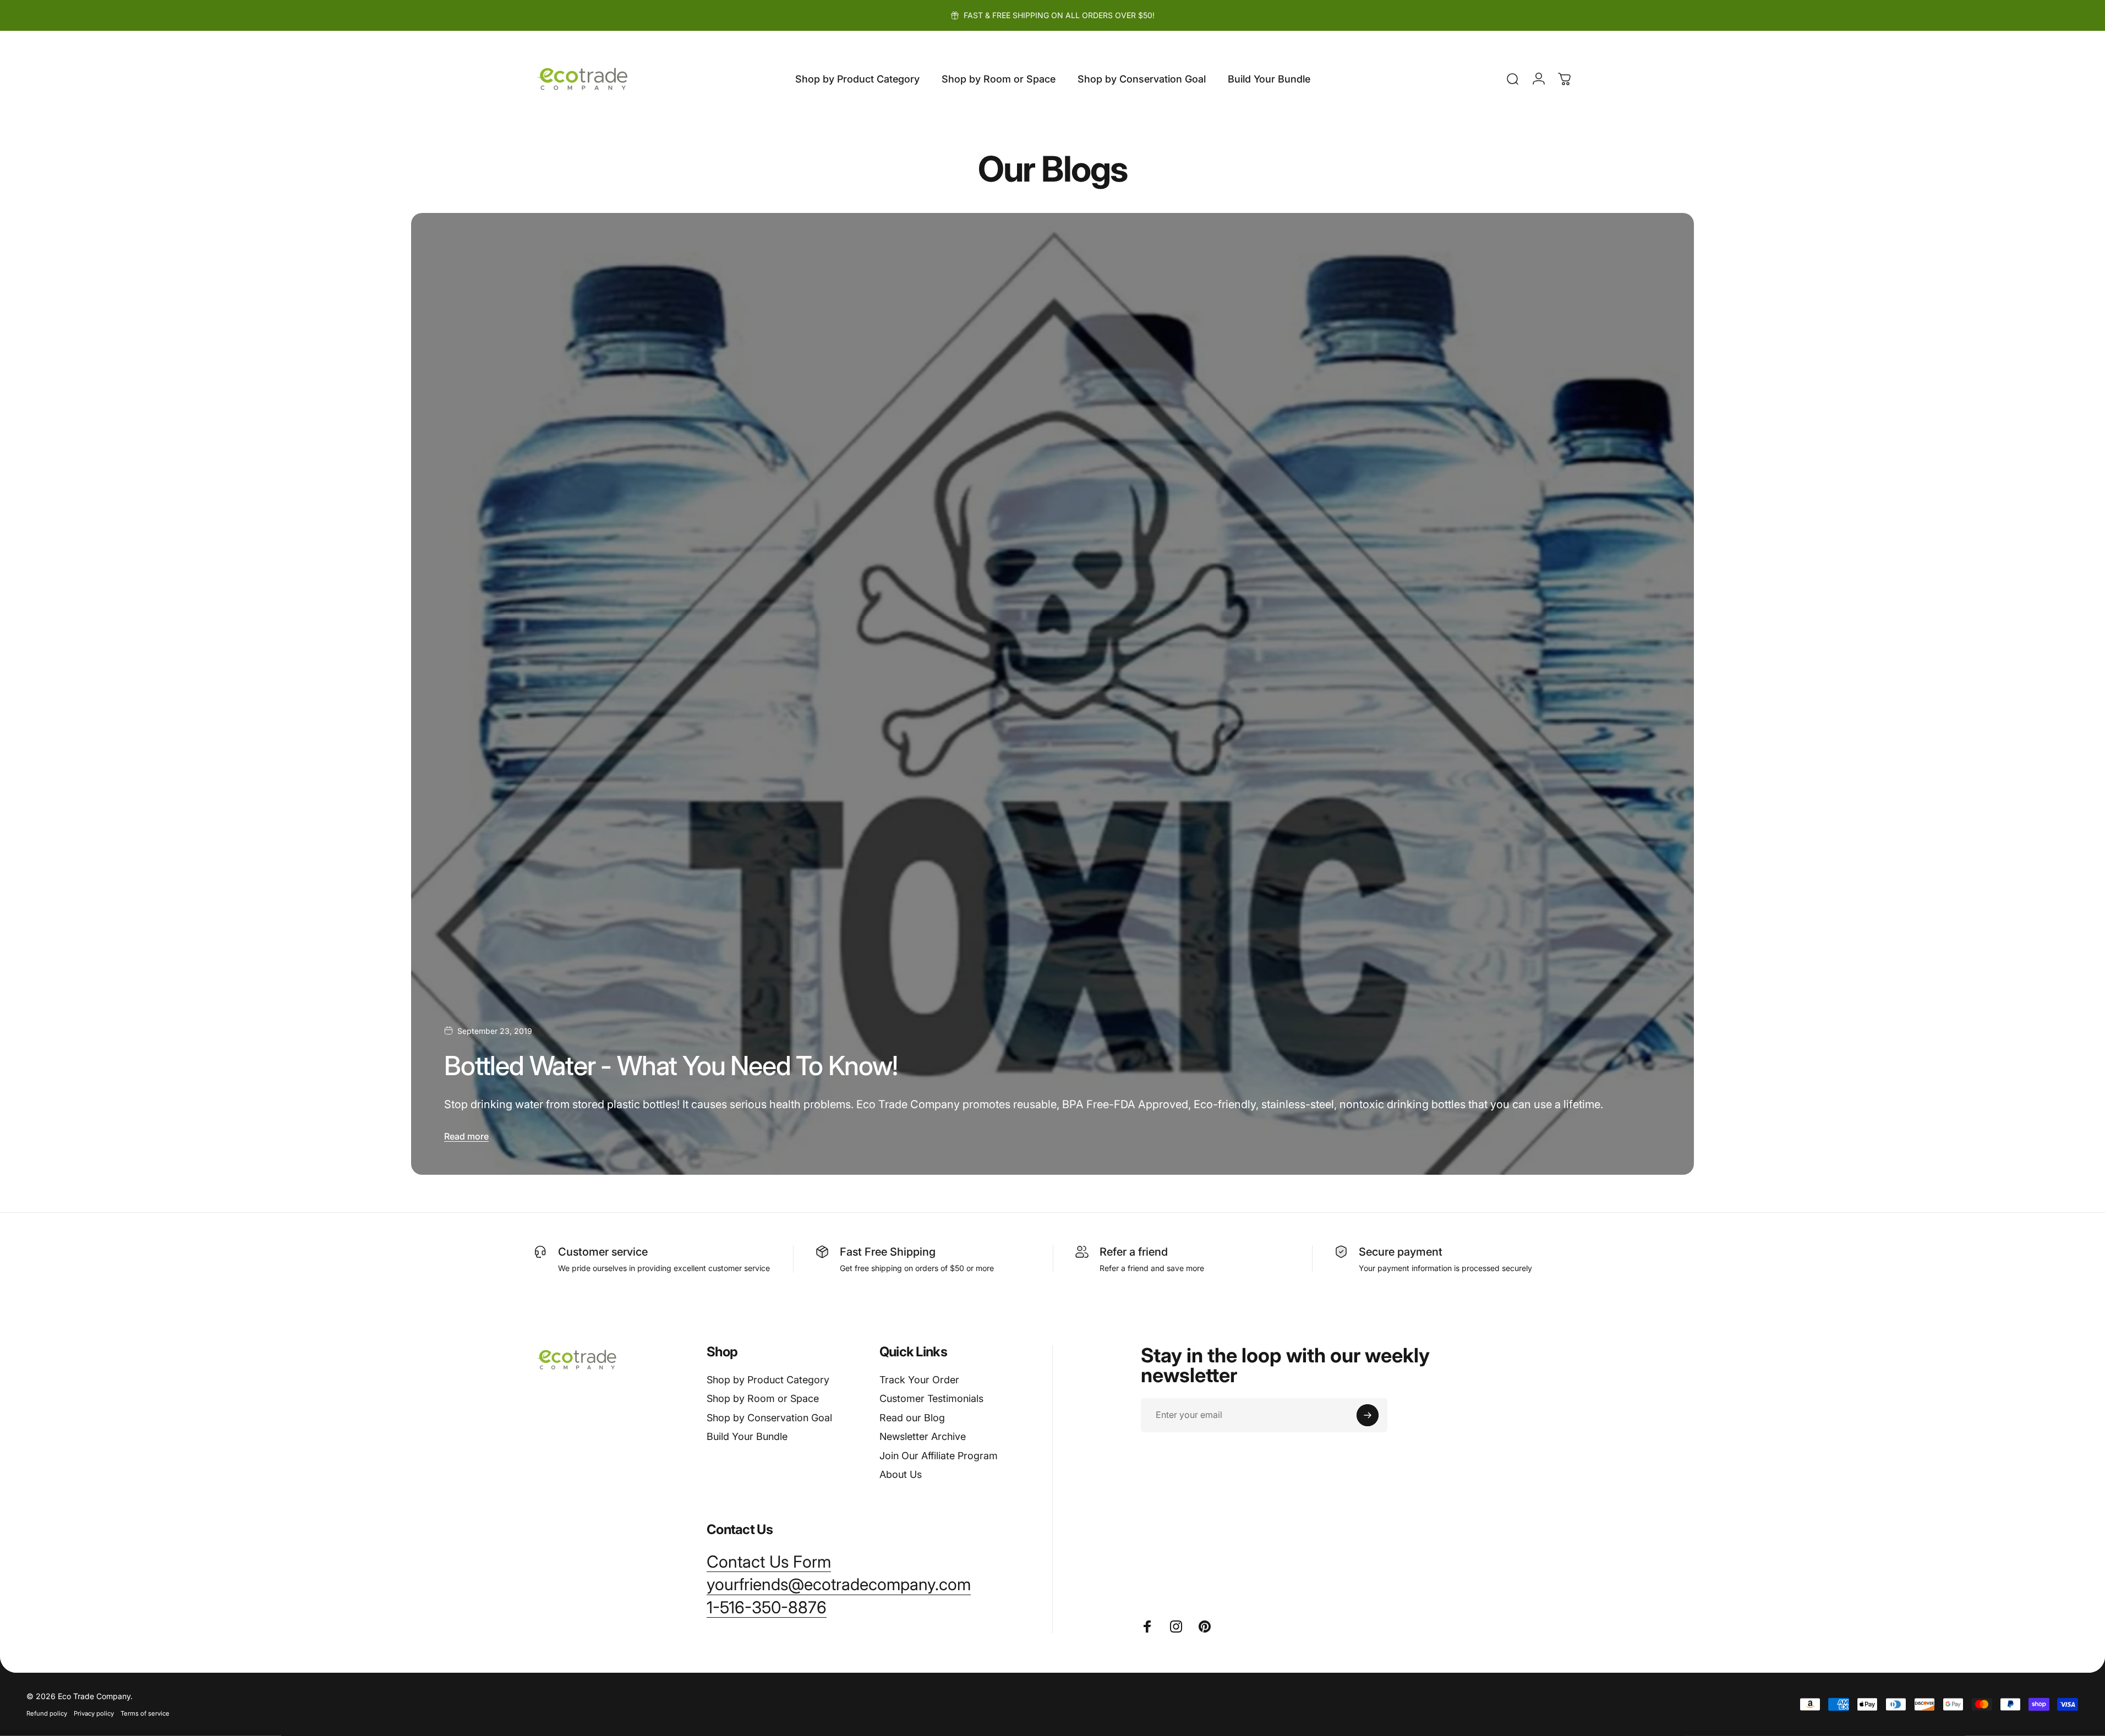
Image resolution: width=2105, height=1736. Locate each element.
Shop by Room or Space (763, 1398)
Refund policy (47, 1713)
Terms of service (145, 1713)
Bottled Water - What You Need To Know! (671, 1066)
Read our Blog (912, 1418)
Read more (466, 1136)
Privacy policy (94, 1713)
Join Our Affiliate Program (939, 1456)
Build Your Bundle (747, 1436)
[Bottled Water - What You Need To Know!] (1052, 694)
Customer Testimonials (931, 1398)
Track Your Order (919, 1380)
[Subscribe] (1368, 1415)
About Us (901, 1474)
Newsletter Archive (923, 1436)
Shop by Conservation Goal (769, 1418)
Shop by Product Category (768, 1380)
